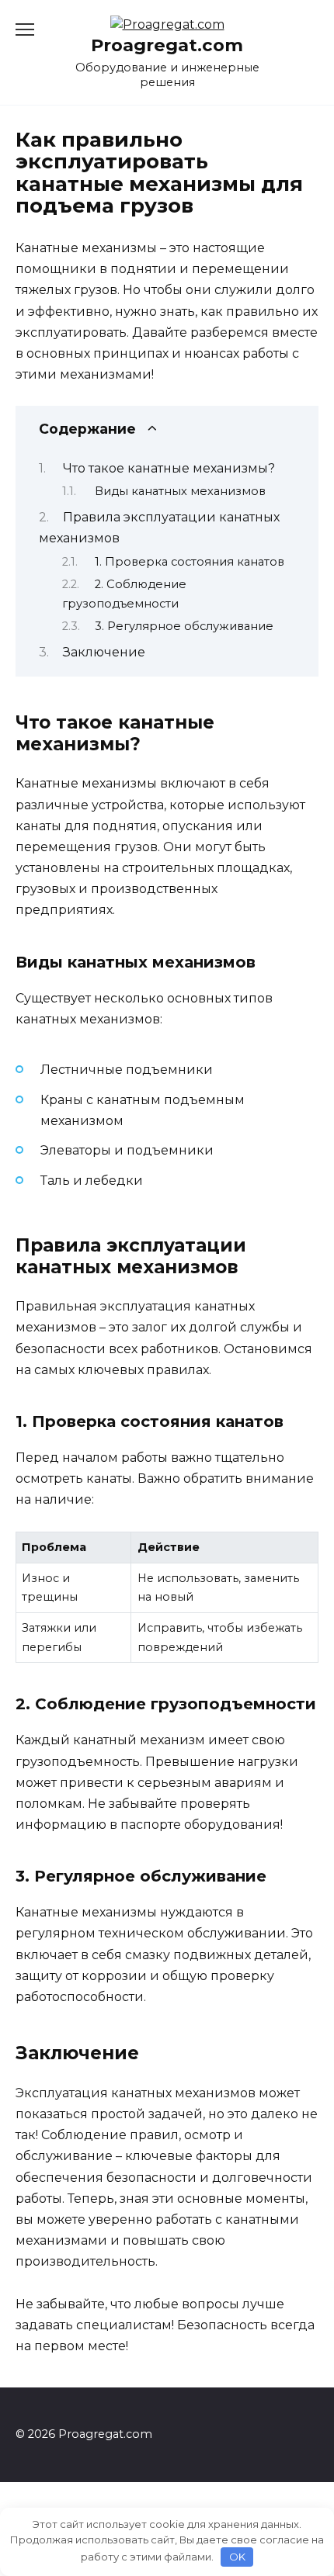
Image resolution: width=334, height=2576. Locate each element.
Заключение (104, 652)
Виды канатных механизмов (180, 491)
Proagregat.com (167, 45)
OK (237, 2557)
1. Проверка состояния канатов (190, 562)
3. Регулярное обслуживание (184, 626)
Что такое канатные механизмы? (169, 468)
